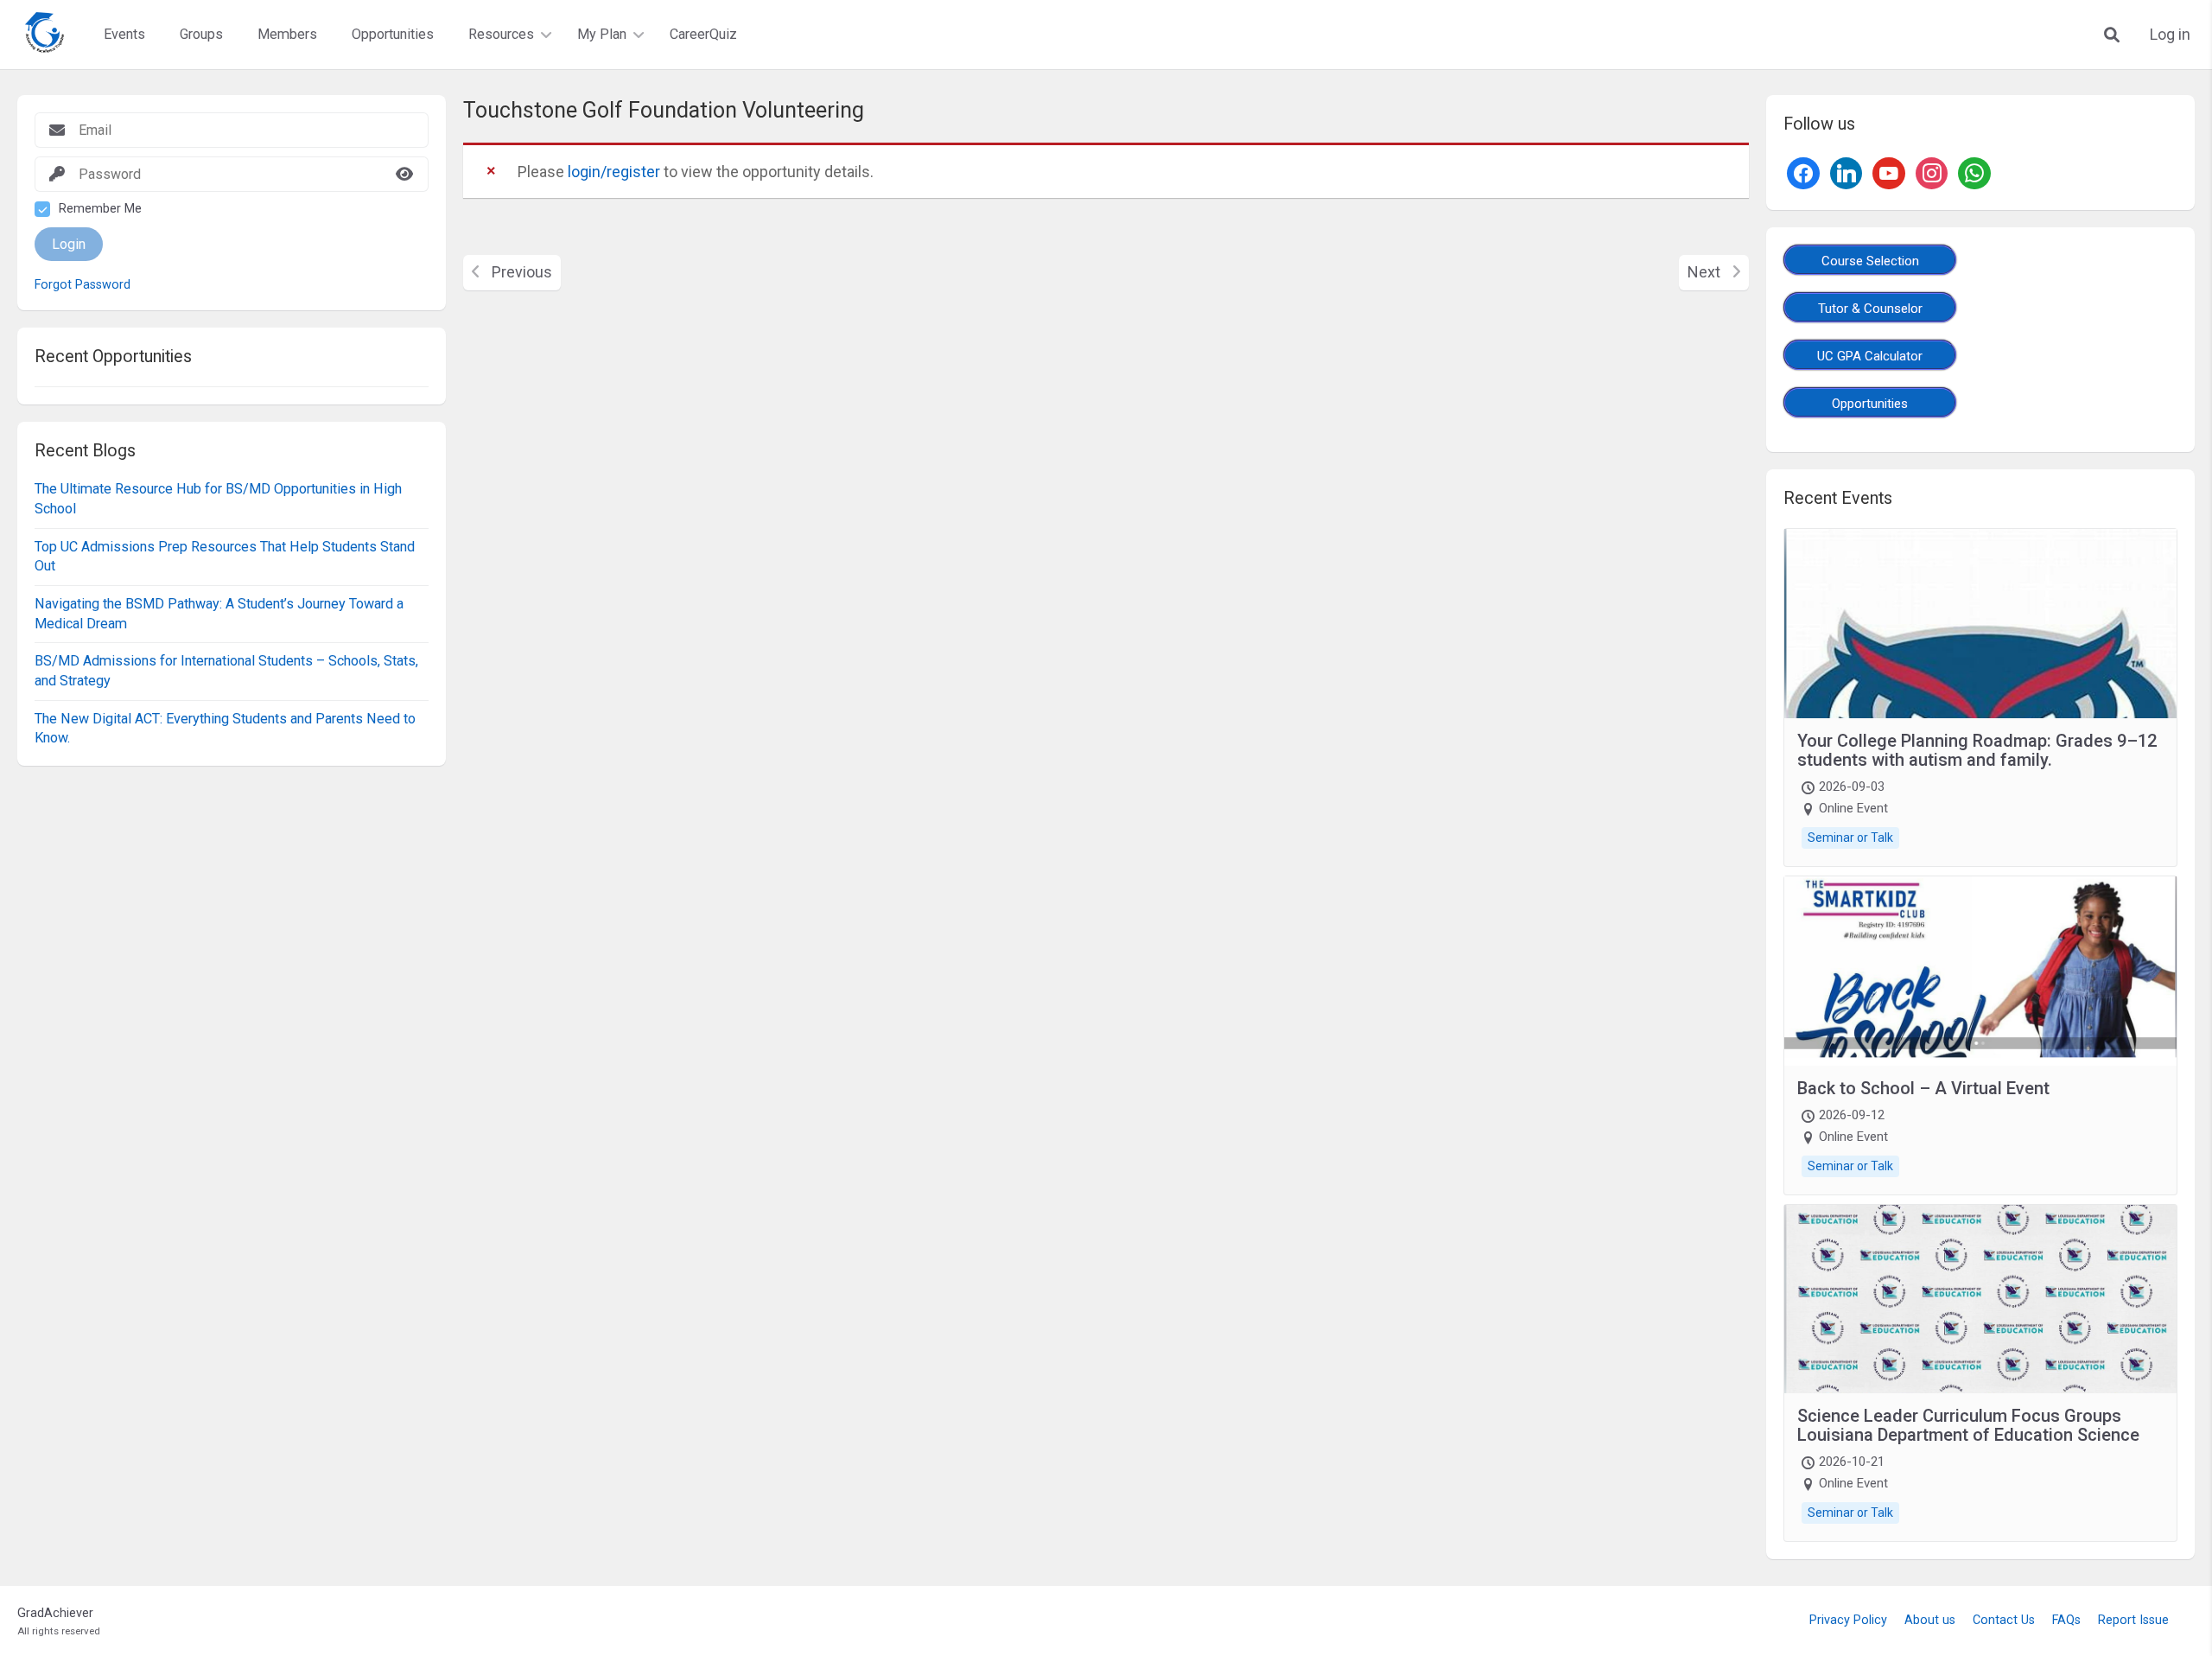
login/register (614, 172)
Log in (2170, 35)
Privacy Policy (1848, 1620)
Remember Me (100, 209)
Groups (201, 34)
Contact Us (2004, 1620)
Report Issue (2133, 1620)
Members (287, 34)
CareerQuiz (703, 34)
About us (1930, 1620)
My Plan (602, 34)
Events (124, 34)
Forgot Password (83, 285)
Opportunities (393, 34)
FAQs (2066, 1620)
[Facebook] (1803, 172)
